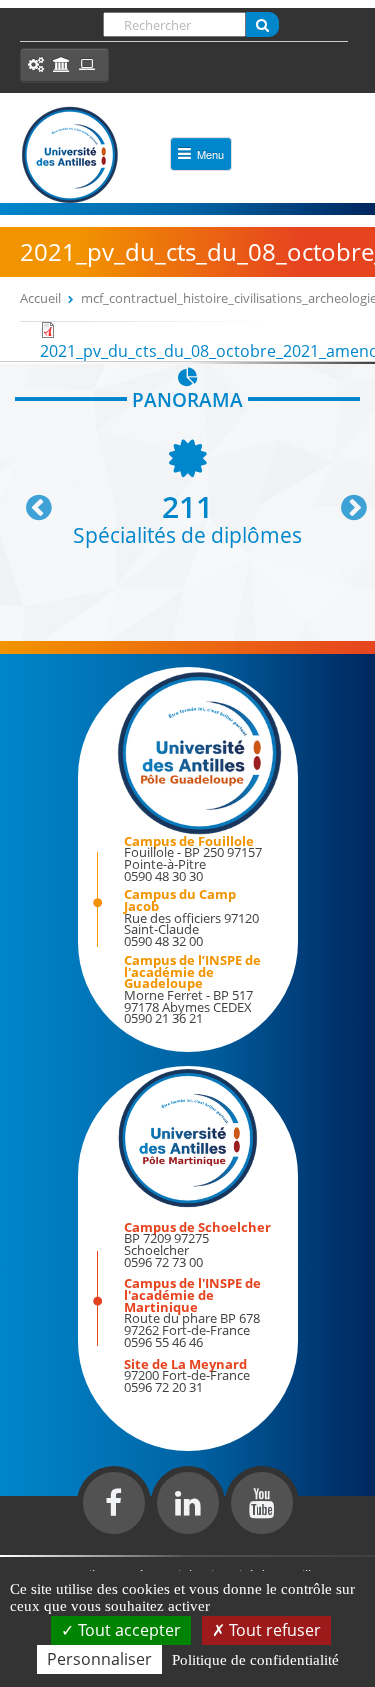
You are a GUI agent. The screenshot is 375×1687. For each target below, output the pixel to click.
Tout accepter (127, 1630)
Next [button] (345, 500)
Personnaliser (99, 1659)
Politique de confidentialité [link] (255, 1660)
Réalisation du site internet (66, 1551)
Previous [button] (30, 500)
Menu (210, 154)
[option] (187, 490)
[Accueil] (70, 155)
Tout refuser (273, 1630)
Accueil (40, 298)
